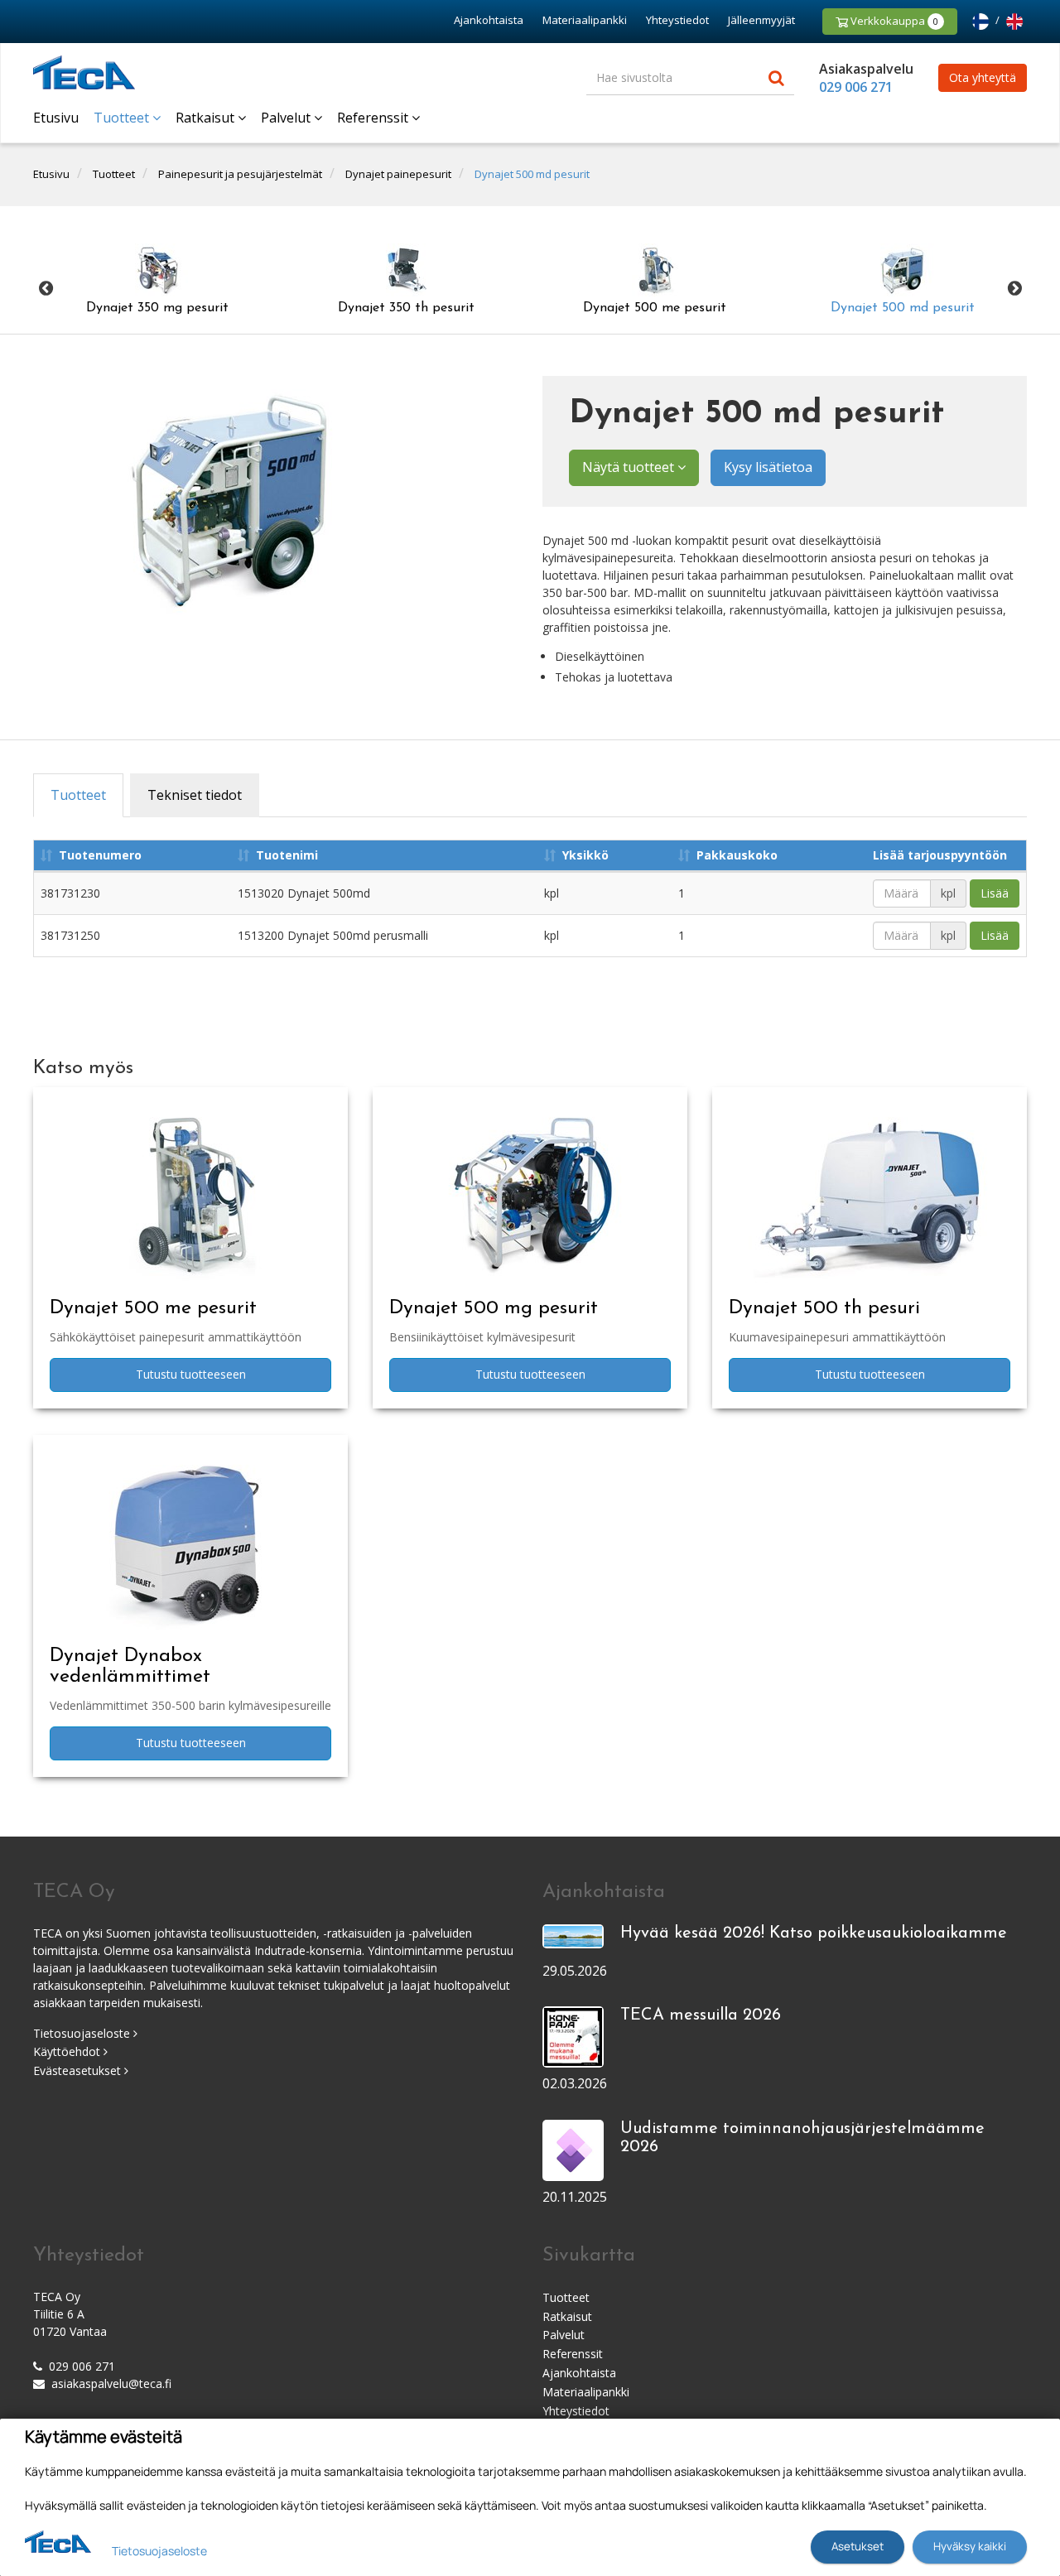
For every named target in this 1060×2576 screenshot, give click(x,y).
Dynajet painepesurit (398, 174)
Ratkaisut (207, 118)
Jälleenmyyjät (761, 20)
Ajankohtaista (489, 20)
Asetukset (858, 2546)
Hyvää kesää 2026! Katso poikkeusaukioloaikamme (814, 1933)
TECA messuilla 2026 (701, 2015)
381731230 (70, 893)
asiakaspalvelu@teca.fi (111, 2383)
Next (1014, 289)
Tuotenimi (287, 855)
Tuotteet (123, 118)
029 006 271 (856, 87)
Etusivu (56, 118)
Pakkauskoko (737, 855)
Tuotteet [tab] (78, 795)
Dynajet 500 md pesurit (532, 174)
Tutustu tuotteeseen (191, 1374)
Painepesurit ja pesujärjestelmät (240, 174)
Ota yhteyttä (983, 77)
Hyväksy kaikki (970, 2546)
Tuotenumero (100, 855)
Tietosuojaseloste (83, 2033)
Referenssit (374, 118)
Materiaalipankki (585, 20)
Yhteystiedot (677, 20)
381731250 (70, 935)
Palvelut (287, 118)
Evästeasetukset (79, 2070)
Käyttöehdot (68, 2051)
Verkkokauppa (893, 21)
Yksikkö (585, 855)
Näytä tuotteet (630, 467)
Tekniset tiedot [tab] (195, 795)
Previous (46, 289)
